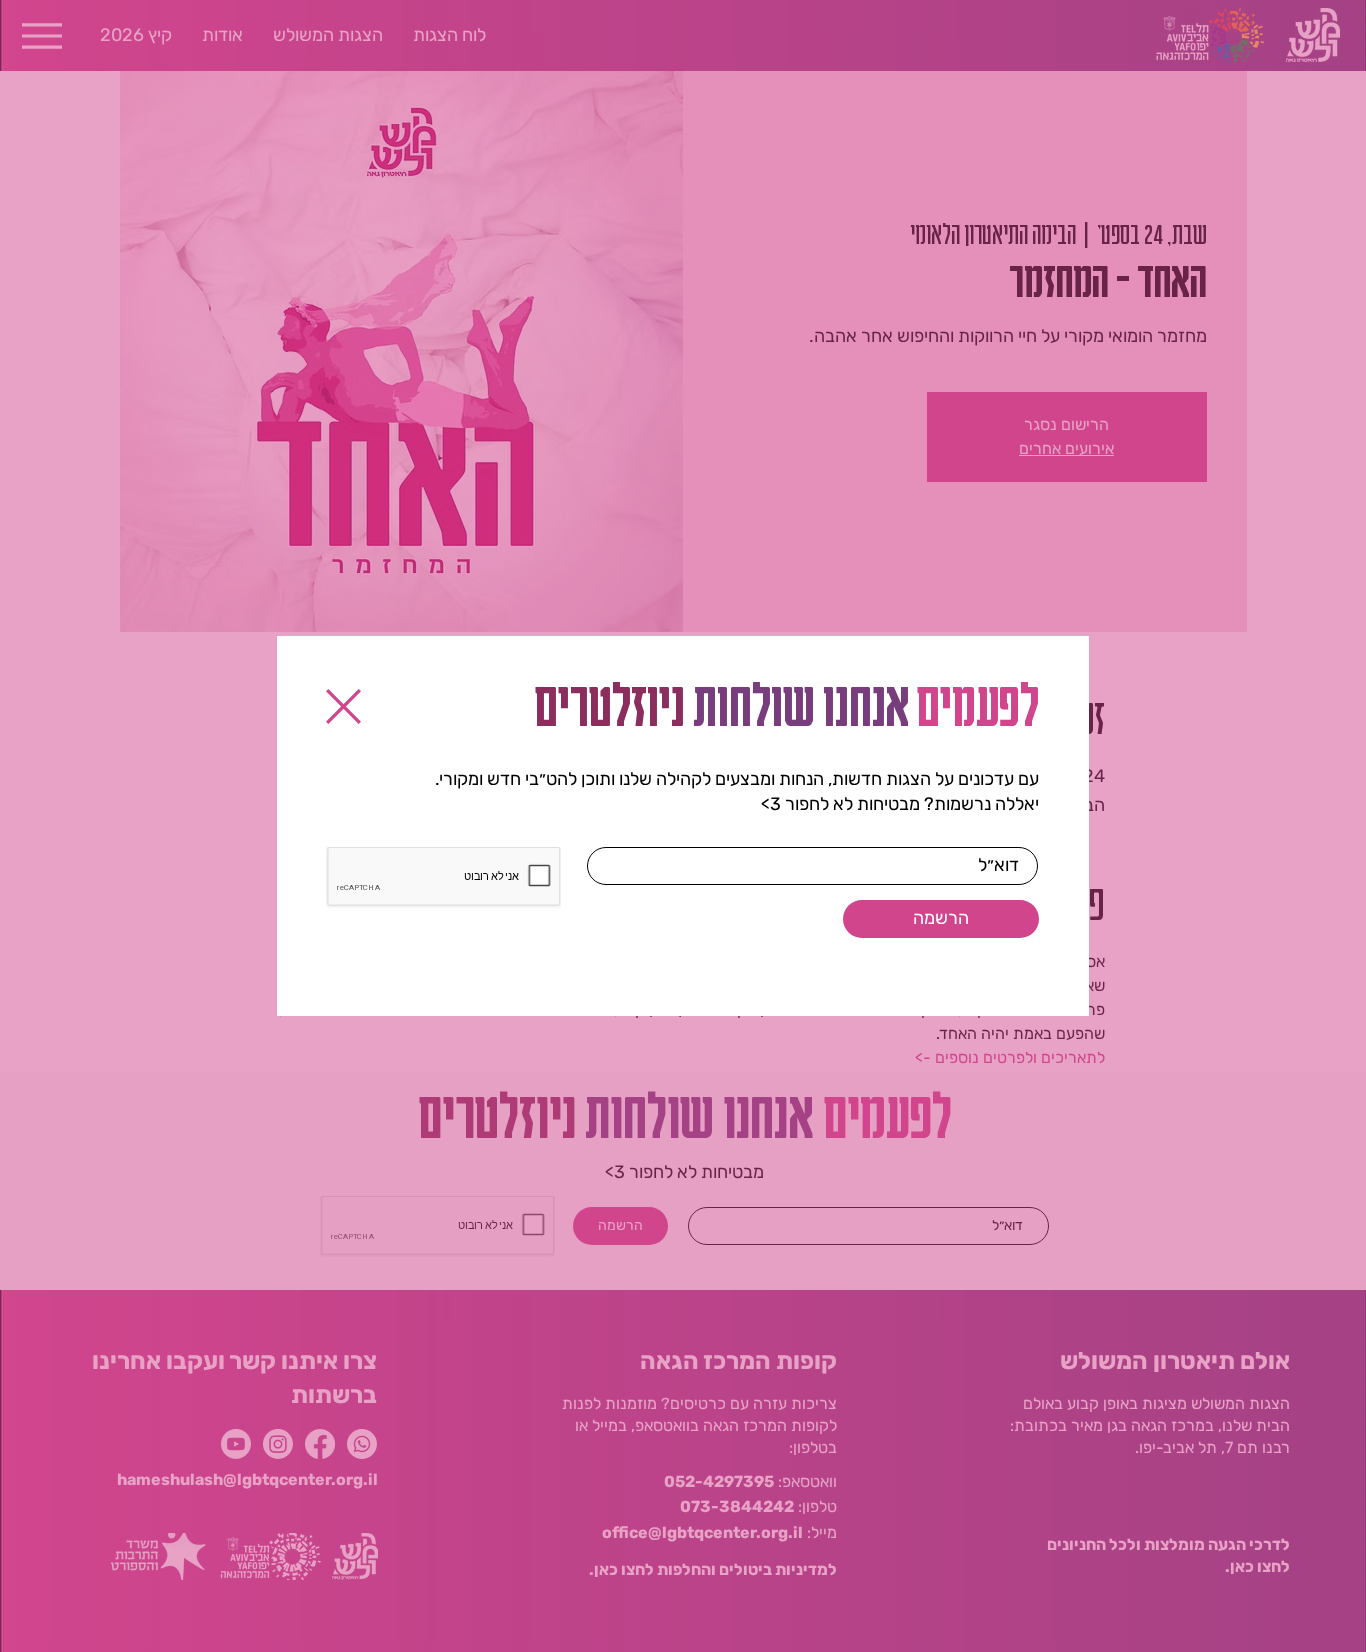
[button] (343, 706)
